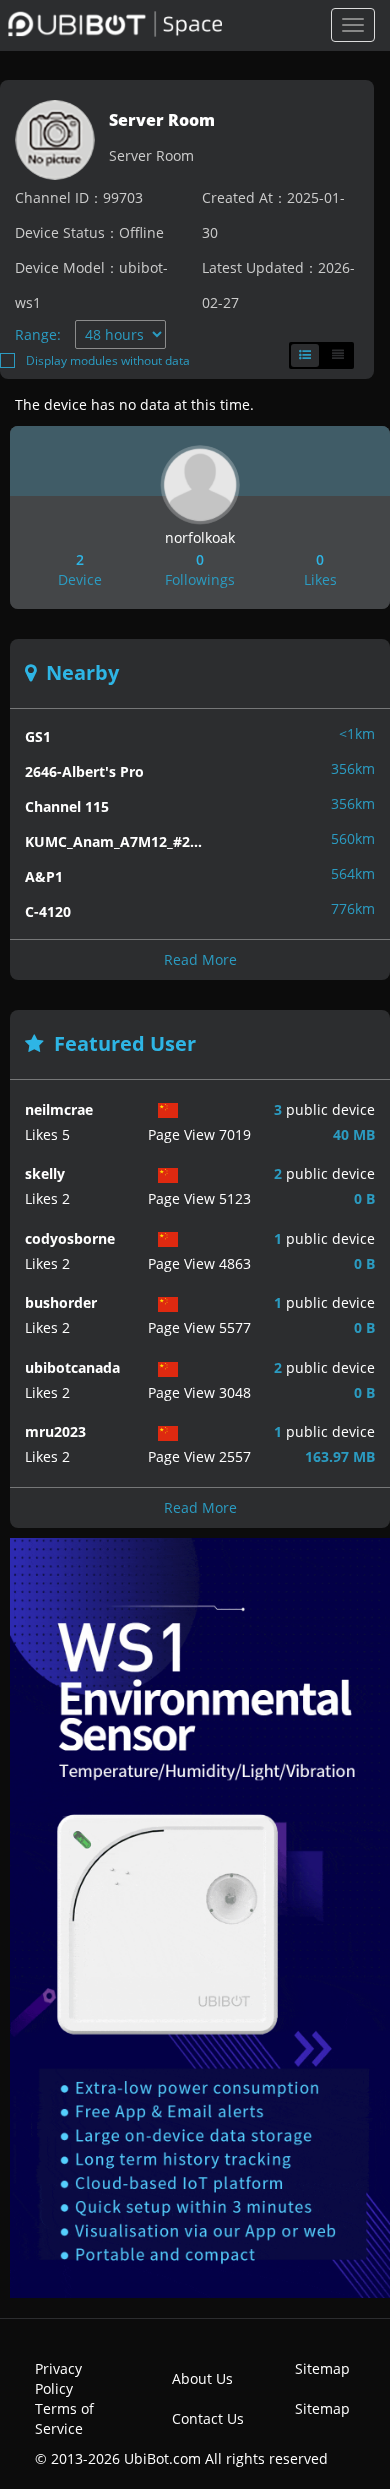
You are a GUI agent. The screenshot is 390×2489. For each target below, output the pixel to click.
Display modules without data (108, 360)
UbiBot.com (162, 2458)
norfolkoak (200, 537)
